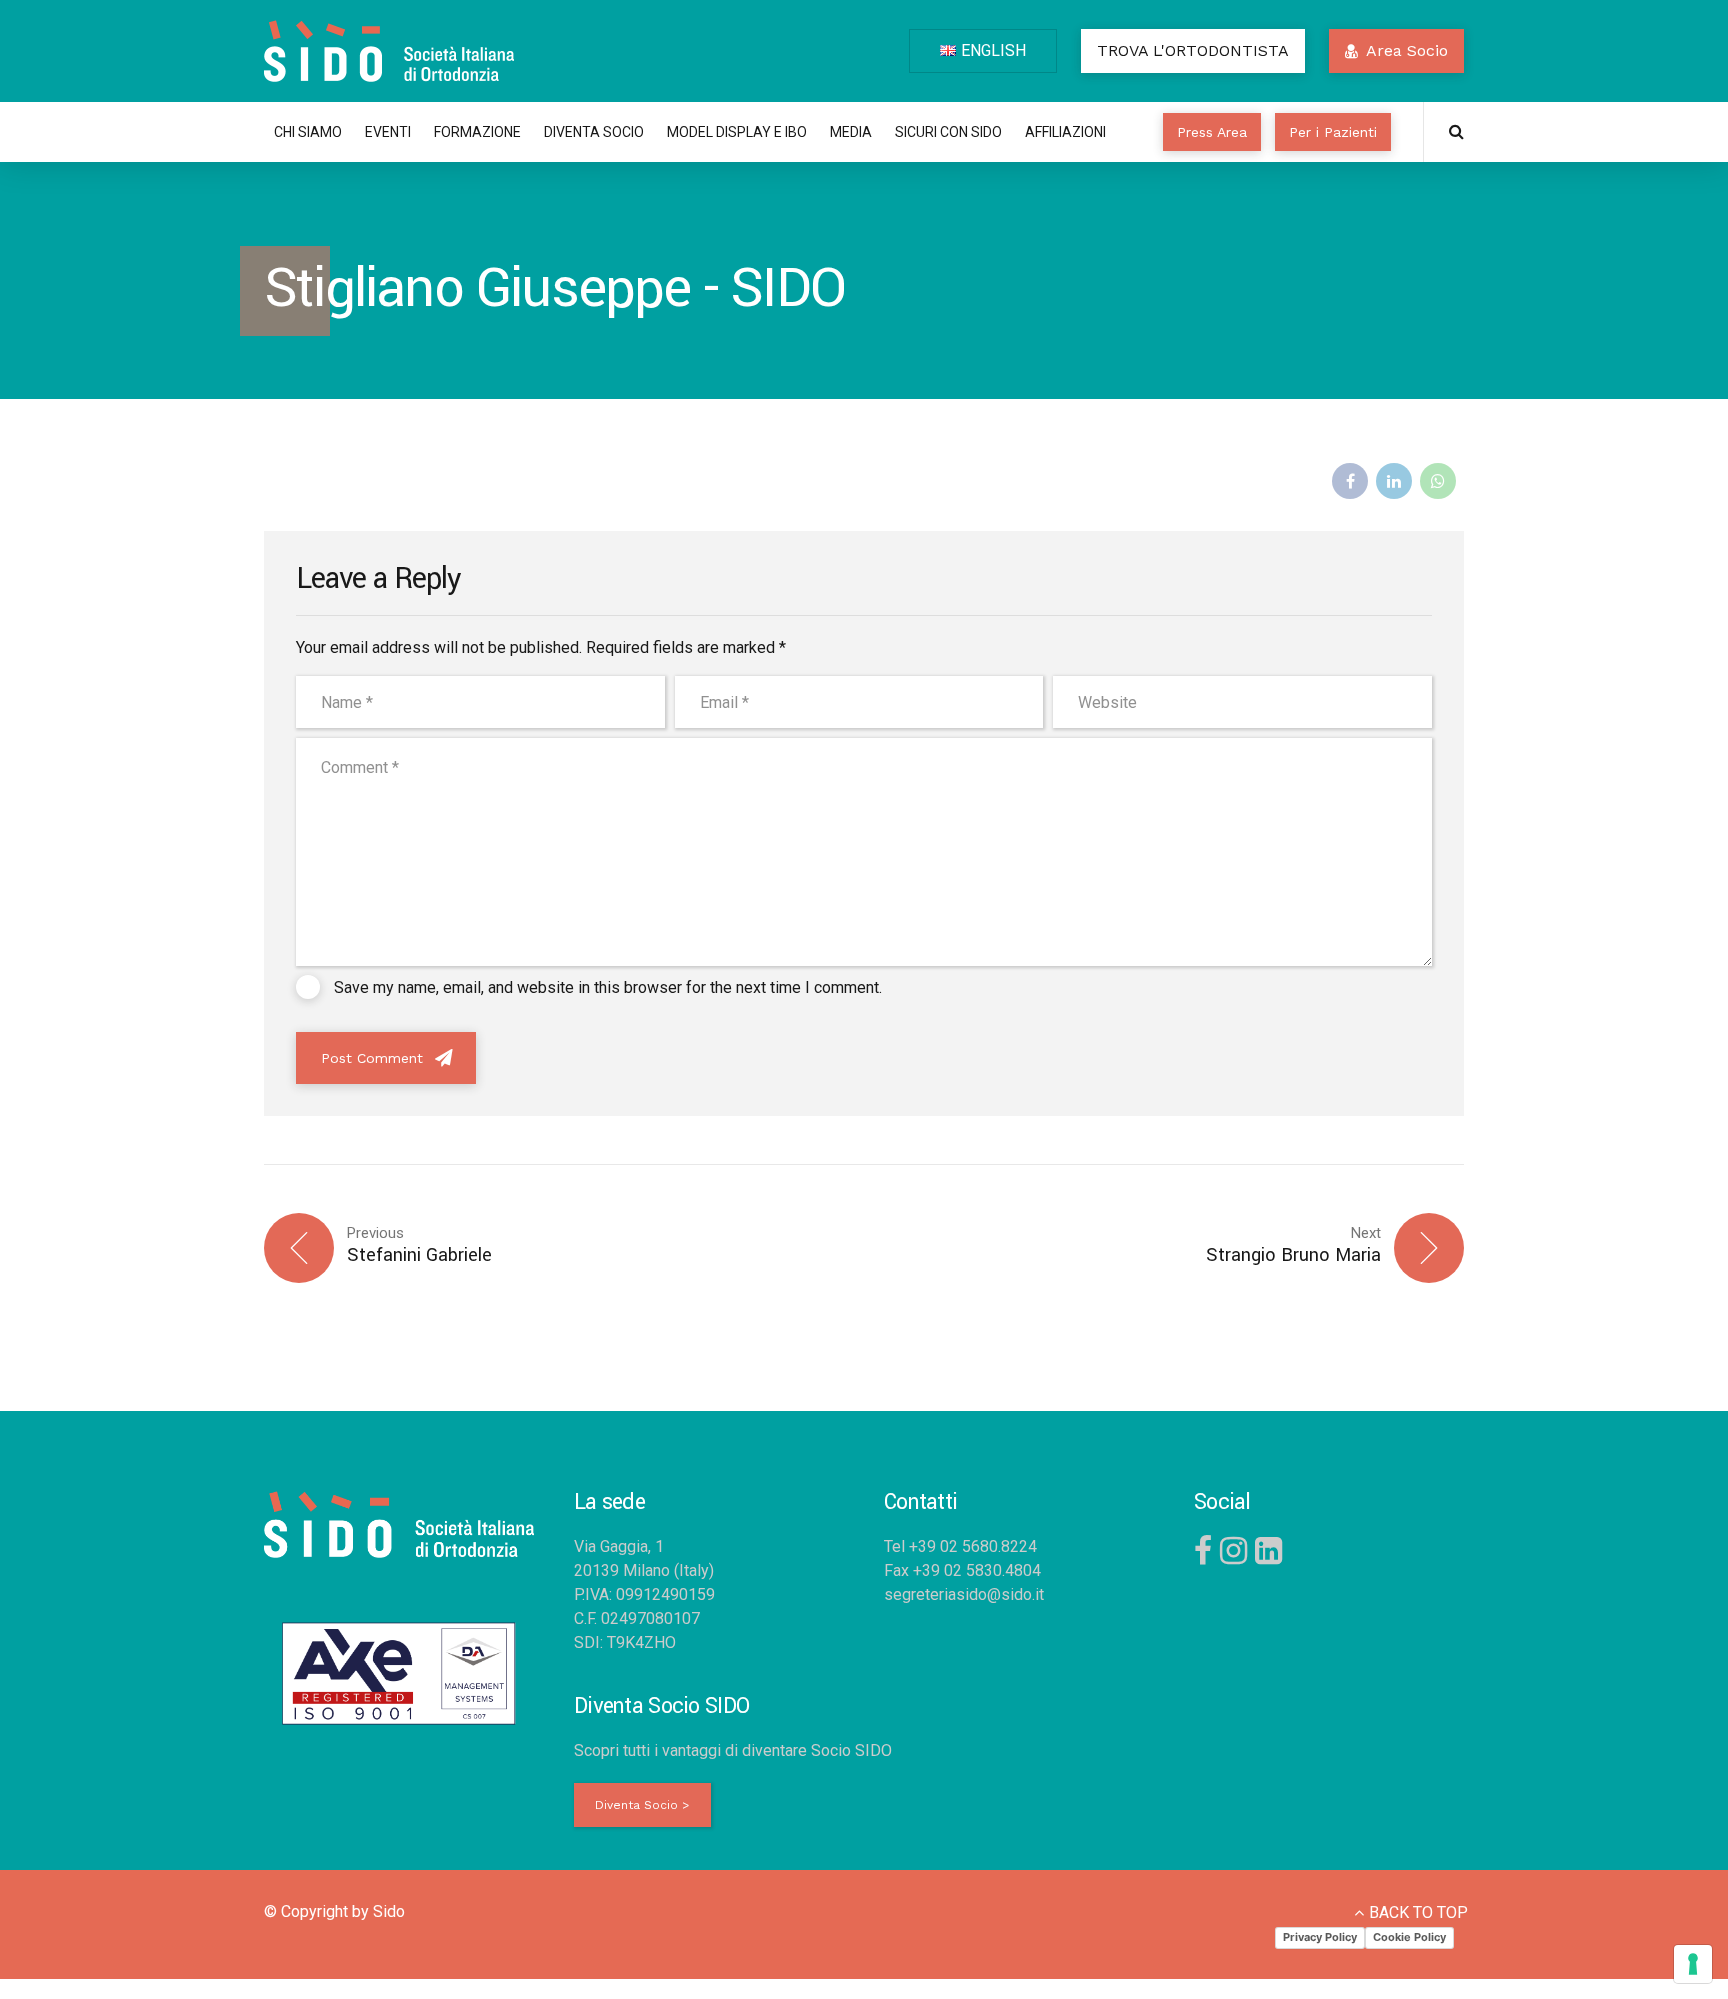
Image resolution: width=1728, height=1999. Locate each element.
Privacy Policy (1320, 1937)
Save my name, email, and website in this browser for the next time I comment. (608, 987)
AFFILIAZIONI (1065, 132)
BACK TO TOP (1418, 1912)
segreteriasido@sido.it (964, 1594)
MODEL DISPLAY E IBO (737, 132)
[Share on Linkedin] (1394, 481)
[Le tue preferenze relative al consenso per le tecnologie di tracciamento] (1693, 1964)
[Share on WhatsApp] (1438, 481)
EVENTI (388, 132)
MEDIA (851, 132)
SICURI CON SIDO (948, 132)
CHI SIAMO (308, 132)
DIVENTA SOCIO (594, 132)
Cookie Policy (1409, 1937)
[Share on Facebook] (1350, 481)
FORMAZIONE (477, 132)
